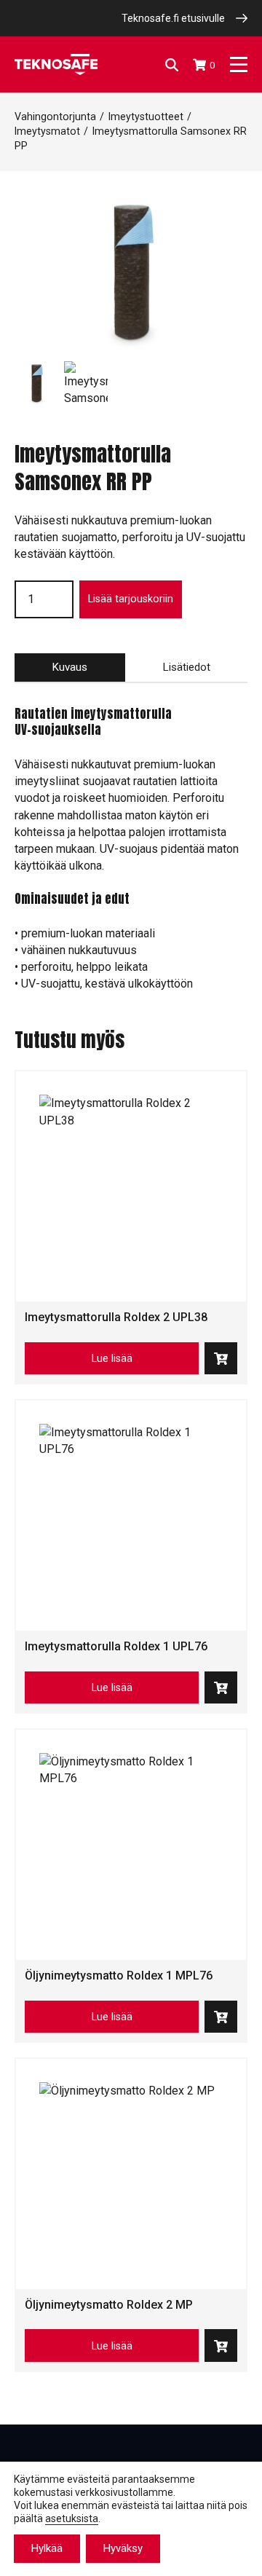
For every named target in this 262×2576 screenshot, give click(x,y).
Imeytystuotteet (146, 117)
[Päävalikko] (239, 64)
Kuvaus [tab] (70, 667)
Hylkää (47, 2548)
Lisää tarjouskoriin (131, 599)
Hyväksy (123, 2548)
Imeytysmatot (47, 131)
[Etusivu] (56, 64)
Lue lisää (112, 1358)
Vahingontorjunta (55, 117)
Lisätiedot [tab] (186, 667)
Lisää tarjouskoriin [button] (221, 1359)
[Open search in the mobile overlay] (172, 65)
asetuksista (72, 2518)
